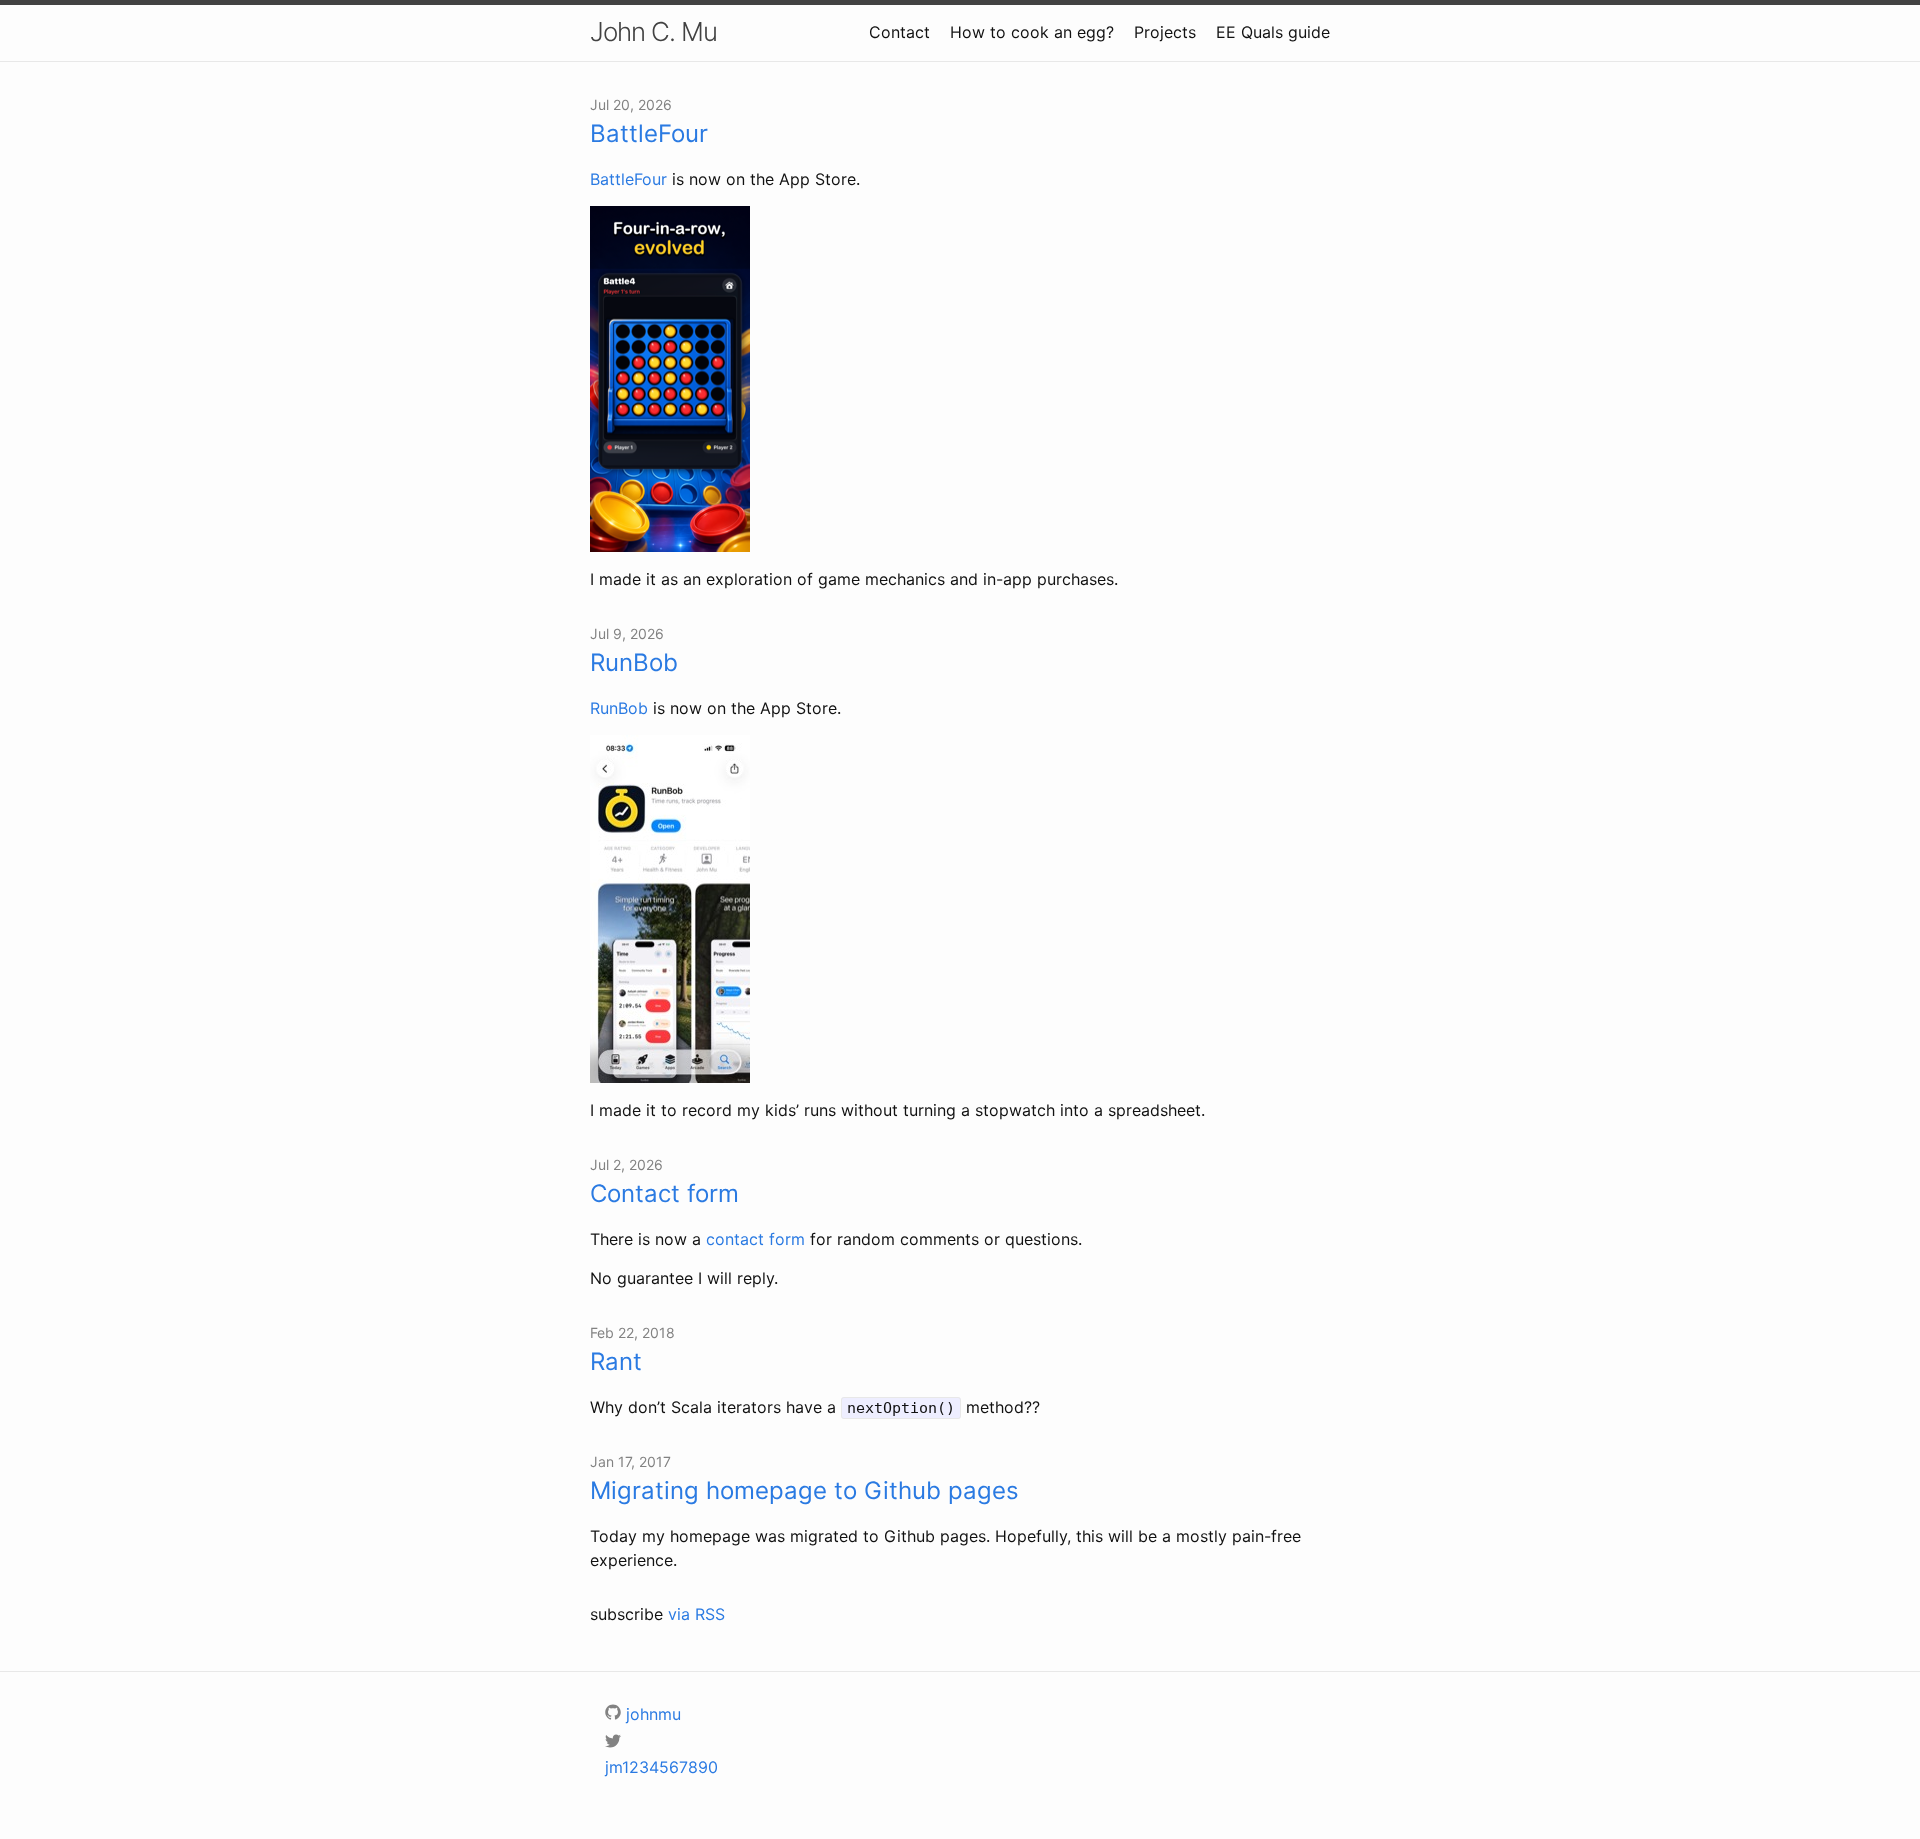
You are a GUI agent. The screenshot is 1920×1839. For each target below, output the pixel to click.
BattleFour (649, 133)
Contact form (664, 1193)
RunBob (634, 662)
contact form (755, 1239)
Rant (616, 1361)
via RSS (696, 1614)
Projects (1165, 32)
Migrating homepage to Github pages (804, 1490)
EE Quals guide (1273, 32)
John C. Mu (653, 31)
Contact (899, 32)
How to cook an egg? (1032, 32)
